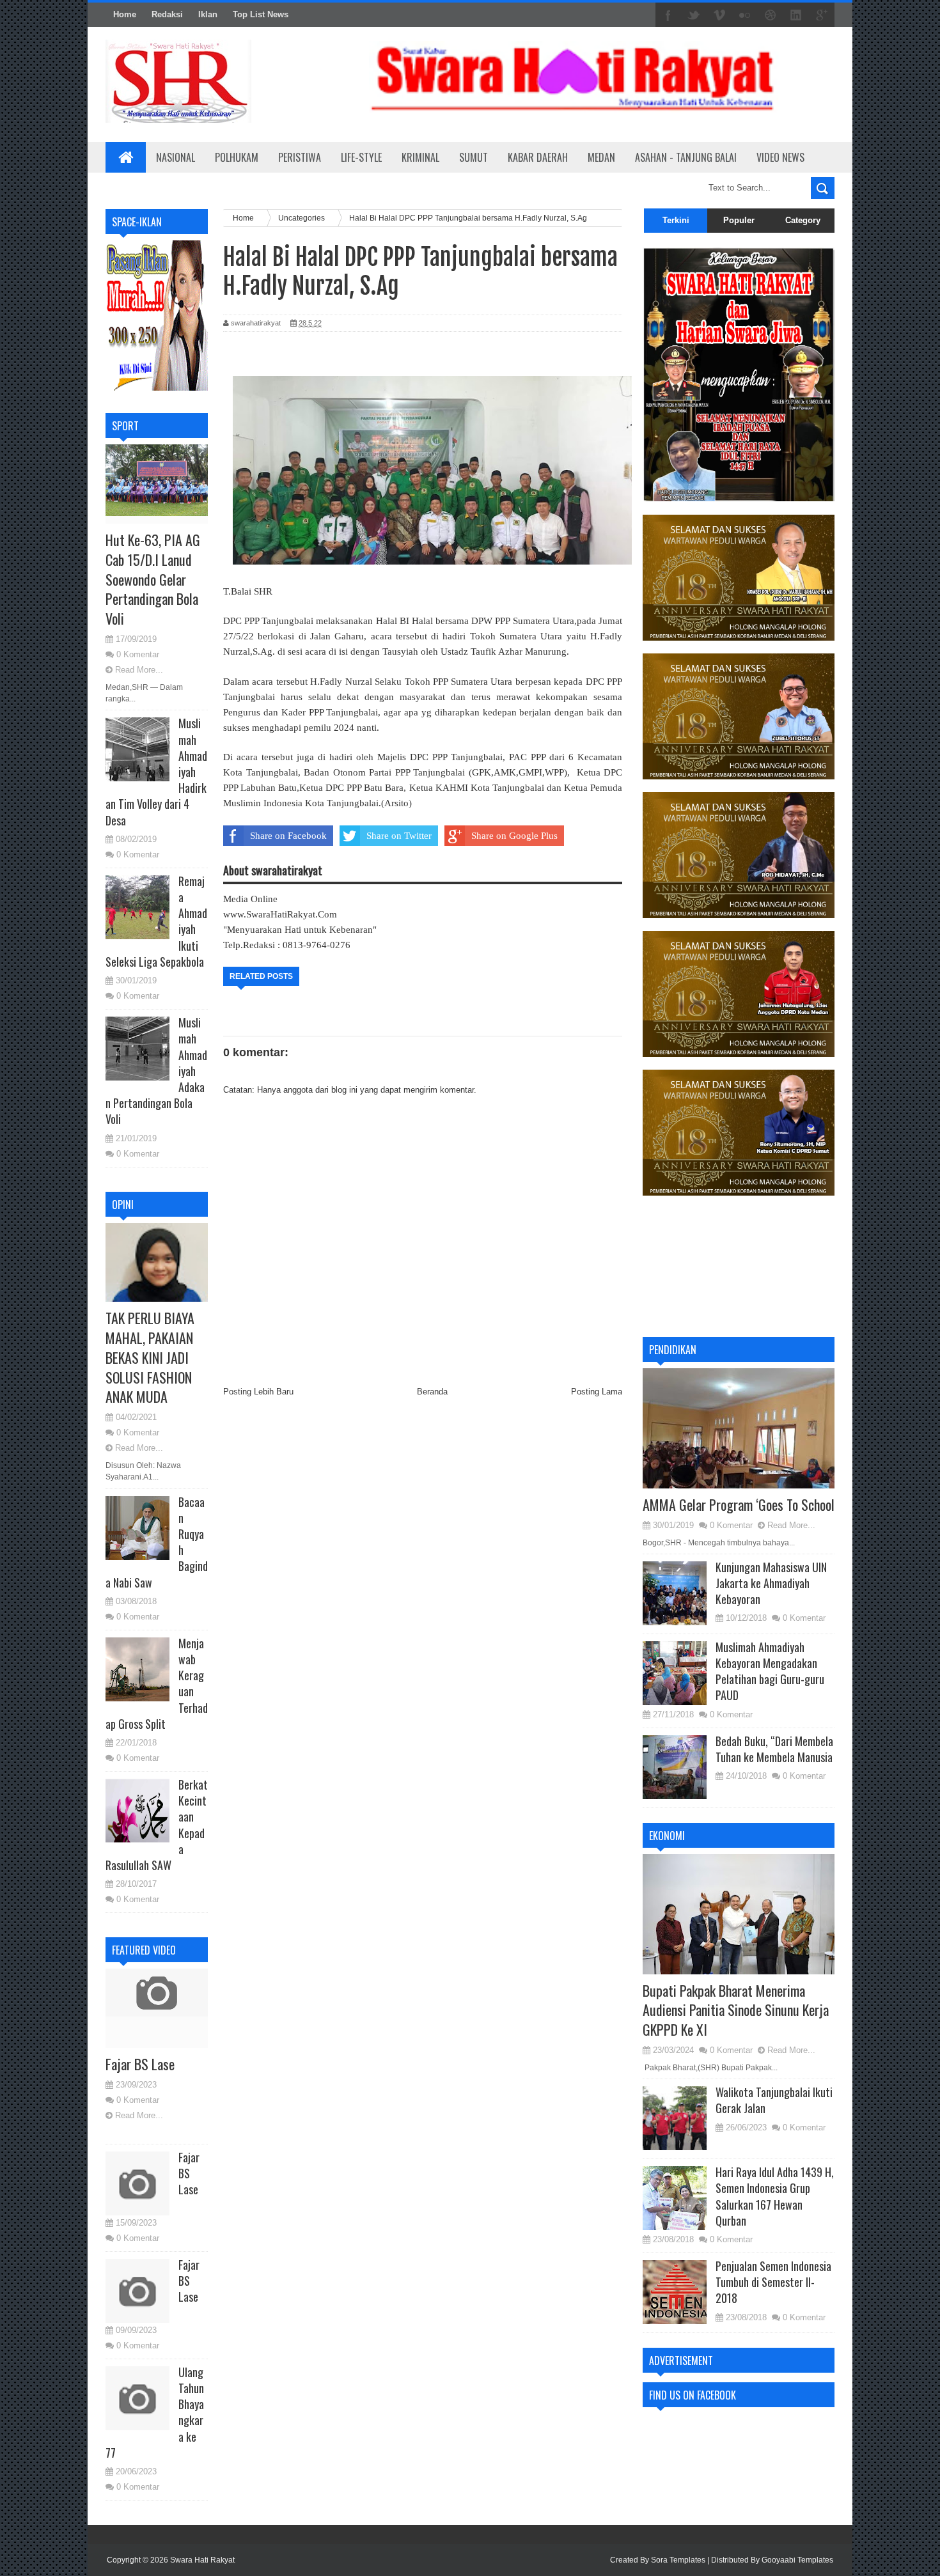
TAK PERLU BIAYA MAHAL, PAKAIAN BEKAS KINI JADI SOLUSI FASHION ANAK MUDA (150, 1357)
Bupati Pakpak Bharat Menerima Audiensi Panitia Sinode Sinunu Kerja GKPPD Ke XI (736, 2010)
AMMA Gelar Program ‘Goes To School (739, 1504)
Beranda (432, 1392)
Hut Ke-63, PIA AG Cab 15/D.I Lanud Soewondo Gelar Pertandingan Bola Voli (153, 579)
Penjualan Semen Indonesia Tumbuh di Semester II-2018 (773, 2282)
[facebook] (668, 15)
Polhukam (237, 157)
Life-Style (361, 157)
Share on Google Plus (514, 836)
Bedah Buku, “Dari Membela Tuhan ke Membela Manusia (774, 1749)
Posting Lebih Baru (258, 1392)
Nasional (176, 157)
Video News (780, 157)
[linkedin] (796, 15)
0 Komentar (138, 654)
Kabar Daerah (538, 157)
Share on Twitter (399, 836)
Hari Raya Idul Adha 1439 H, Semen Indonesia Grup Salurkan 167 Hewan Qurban (775, 2196)
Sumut (474, 157)
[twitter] (694, 15)
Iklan (208, 14)
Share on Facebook (288, 836)
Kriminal (420, 157)
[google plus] (822, 15)
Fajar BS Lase (140, 2064)
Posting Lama (597, 1392)
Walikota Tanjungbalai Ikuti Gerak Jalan (774, 2100)
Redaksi (167, 14)
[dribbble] (771, 15)
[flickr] (745, 15)
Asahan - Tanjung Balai (686, 157)
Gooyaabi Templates (797, 2560)
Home (125, 14)
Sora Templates (678, 2560)
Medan (601, 157)
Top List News (261, 14)
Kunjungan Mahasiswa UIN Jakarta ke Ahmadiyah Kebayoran (771, 1583)
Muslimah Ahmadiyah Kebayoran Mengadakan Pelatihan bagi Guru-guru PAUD (770, 1671)
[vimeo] (719, 15)
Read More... (139, 670)
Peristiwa (300, 157)
